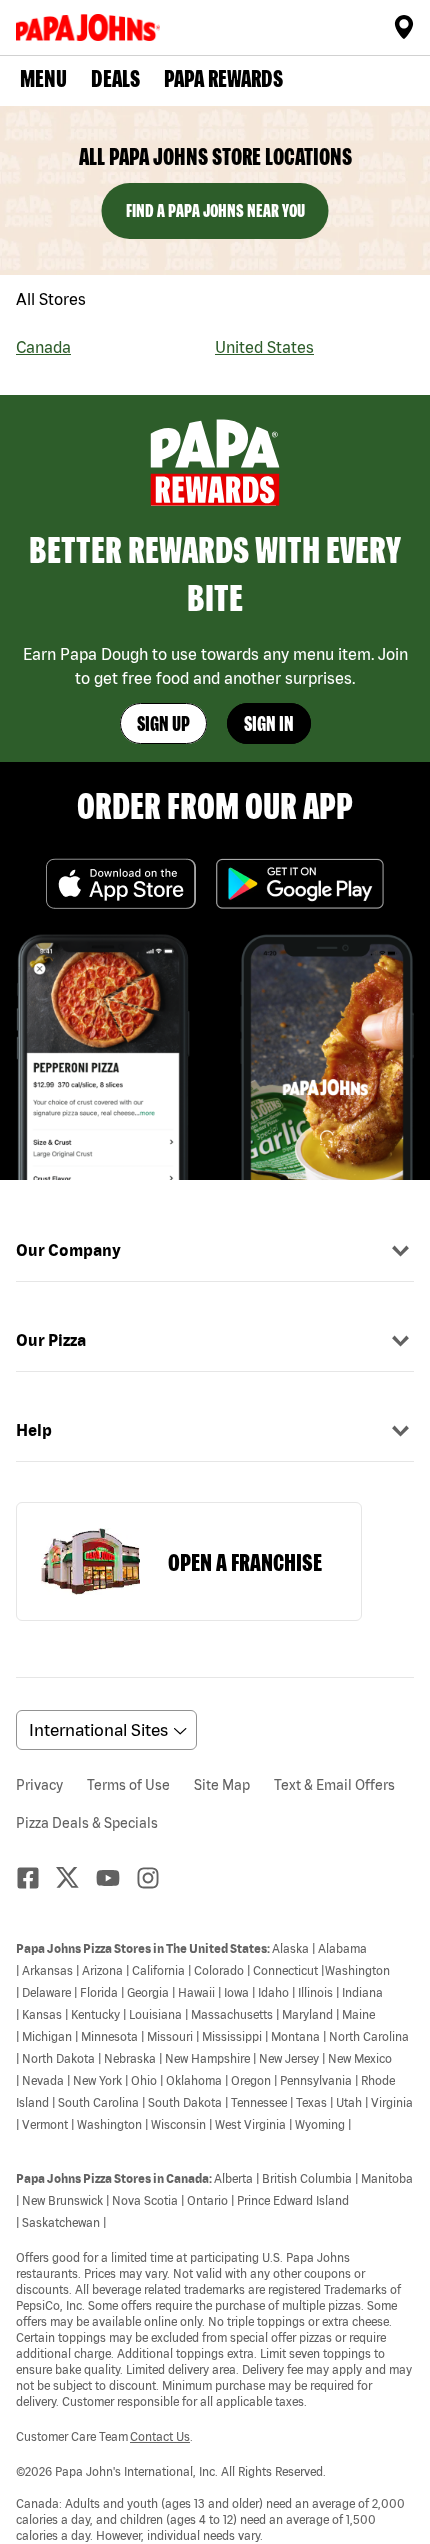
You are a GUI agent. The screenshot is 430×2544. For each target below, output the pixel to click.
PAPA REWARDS (223, 78)
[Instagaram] (156, 1878)
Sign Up (163, 723)
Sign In (269, 723)
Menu (43, 78)
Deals (115, 78)
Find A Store (404, 27)
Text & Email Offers (334, 1785)
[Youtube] (116, 1878)
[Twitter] (76, 1877)
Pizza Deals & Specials (87, 1823)
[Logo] (92, 27)
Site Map (222, 1785)
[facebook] (36, 1878)
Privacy (39, 1785)
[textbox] (215, 2241)
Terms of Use (128, 1785)
